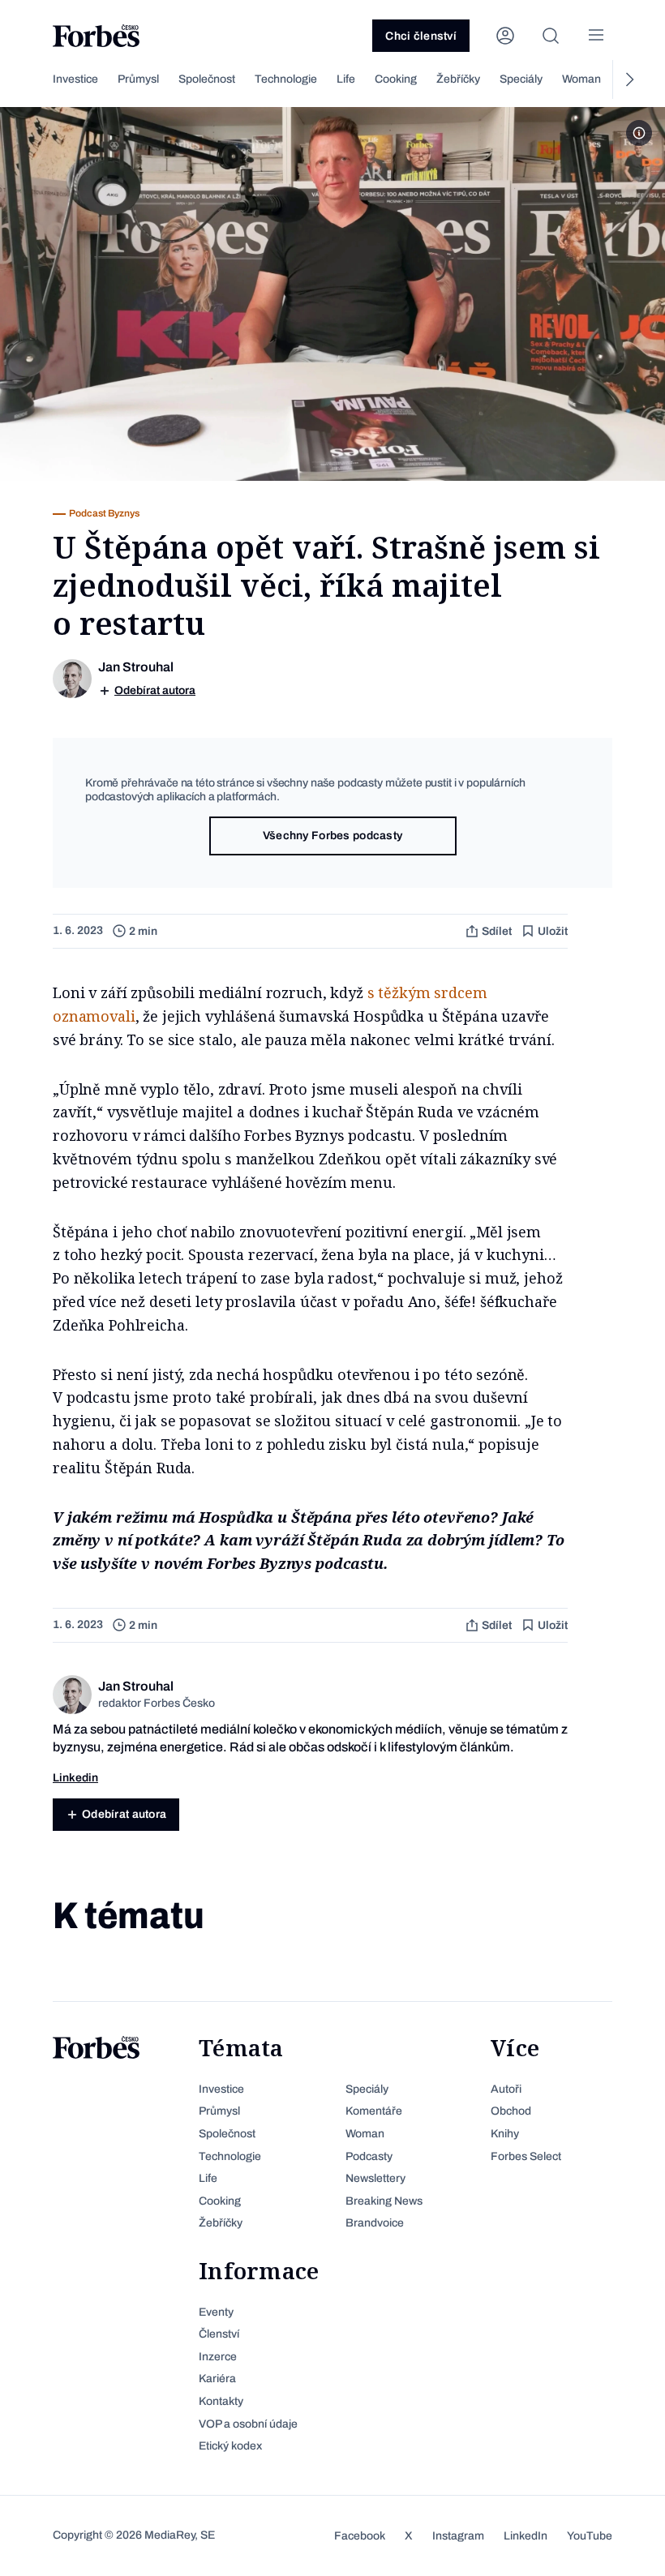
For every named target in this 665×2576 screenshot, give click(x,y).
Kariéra (217, 2379)
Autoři (506, 2089)
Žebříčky (458, 79)
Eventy (216, 2312)
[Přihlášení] (505, 36)
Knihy (505, 2134)
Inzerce (218, 2357)
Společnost (207, 79)
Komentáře (374, 2111)
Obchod (511, 2111)
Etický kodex (230, 2446)
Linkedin (75, 1778)
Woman (581, 79)
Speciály (521, 79)
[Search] (551, 36)
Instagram (458, 2536)
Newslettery (375, 2178)
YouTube (590, 2536)
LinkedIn (526, 2536)
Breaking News (384, 2201)
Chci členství (421, 36)
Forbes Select (526, 2156)
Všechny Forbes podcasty (332, 836)
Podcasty (369, 2156)
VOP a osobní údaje (248, 2424)
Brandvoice (375, 2223)
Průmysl (138, 79)
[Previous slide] (36, 79)
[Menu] (596, 36)
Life (346, 79)
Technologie (286, 79)
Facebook (360, 2536)
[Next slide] (629, 79)
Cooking (396, 79)
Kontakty (221, 2401)
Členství (219, 2334)
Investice (75, 79)
